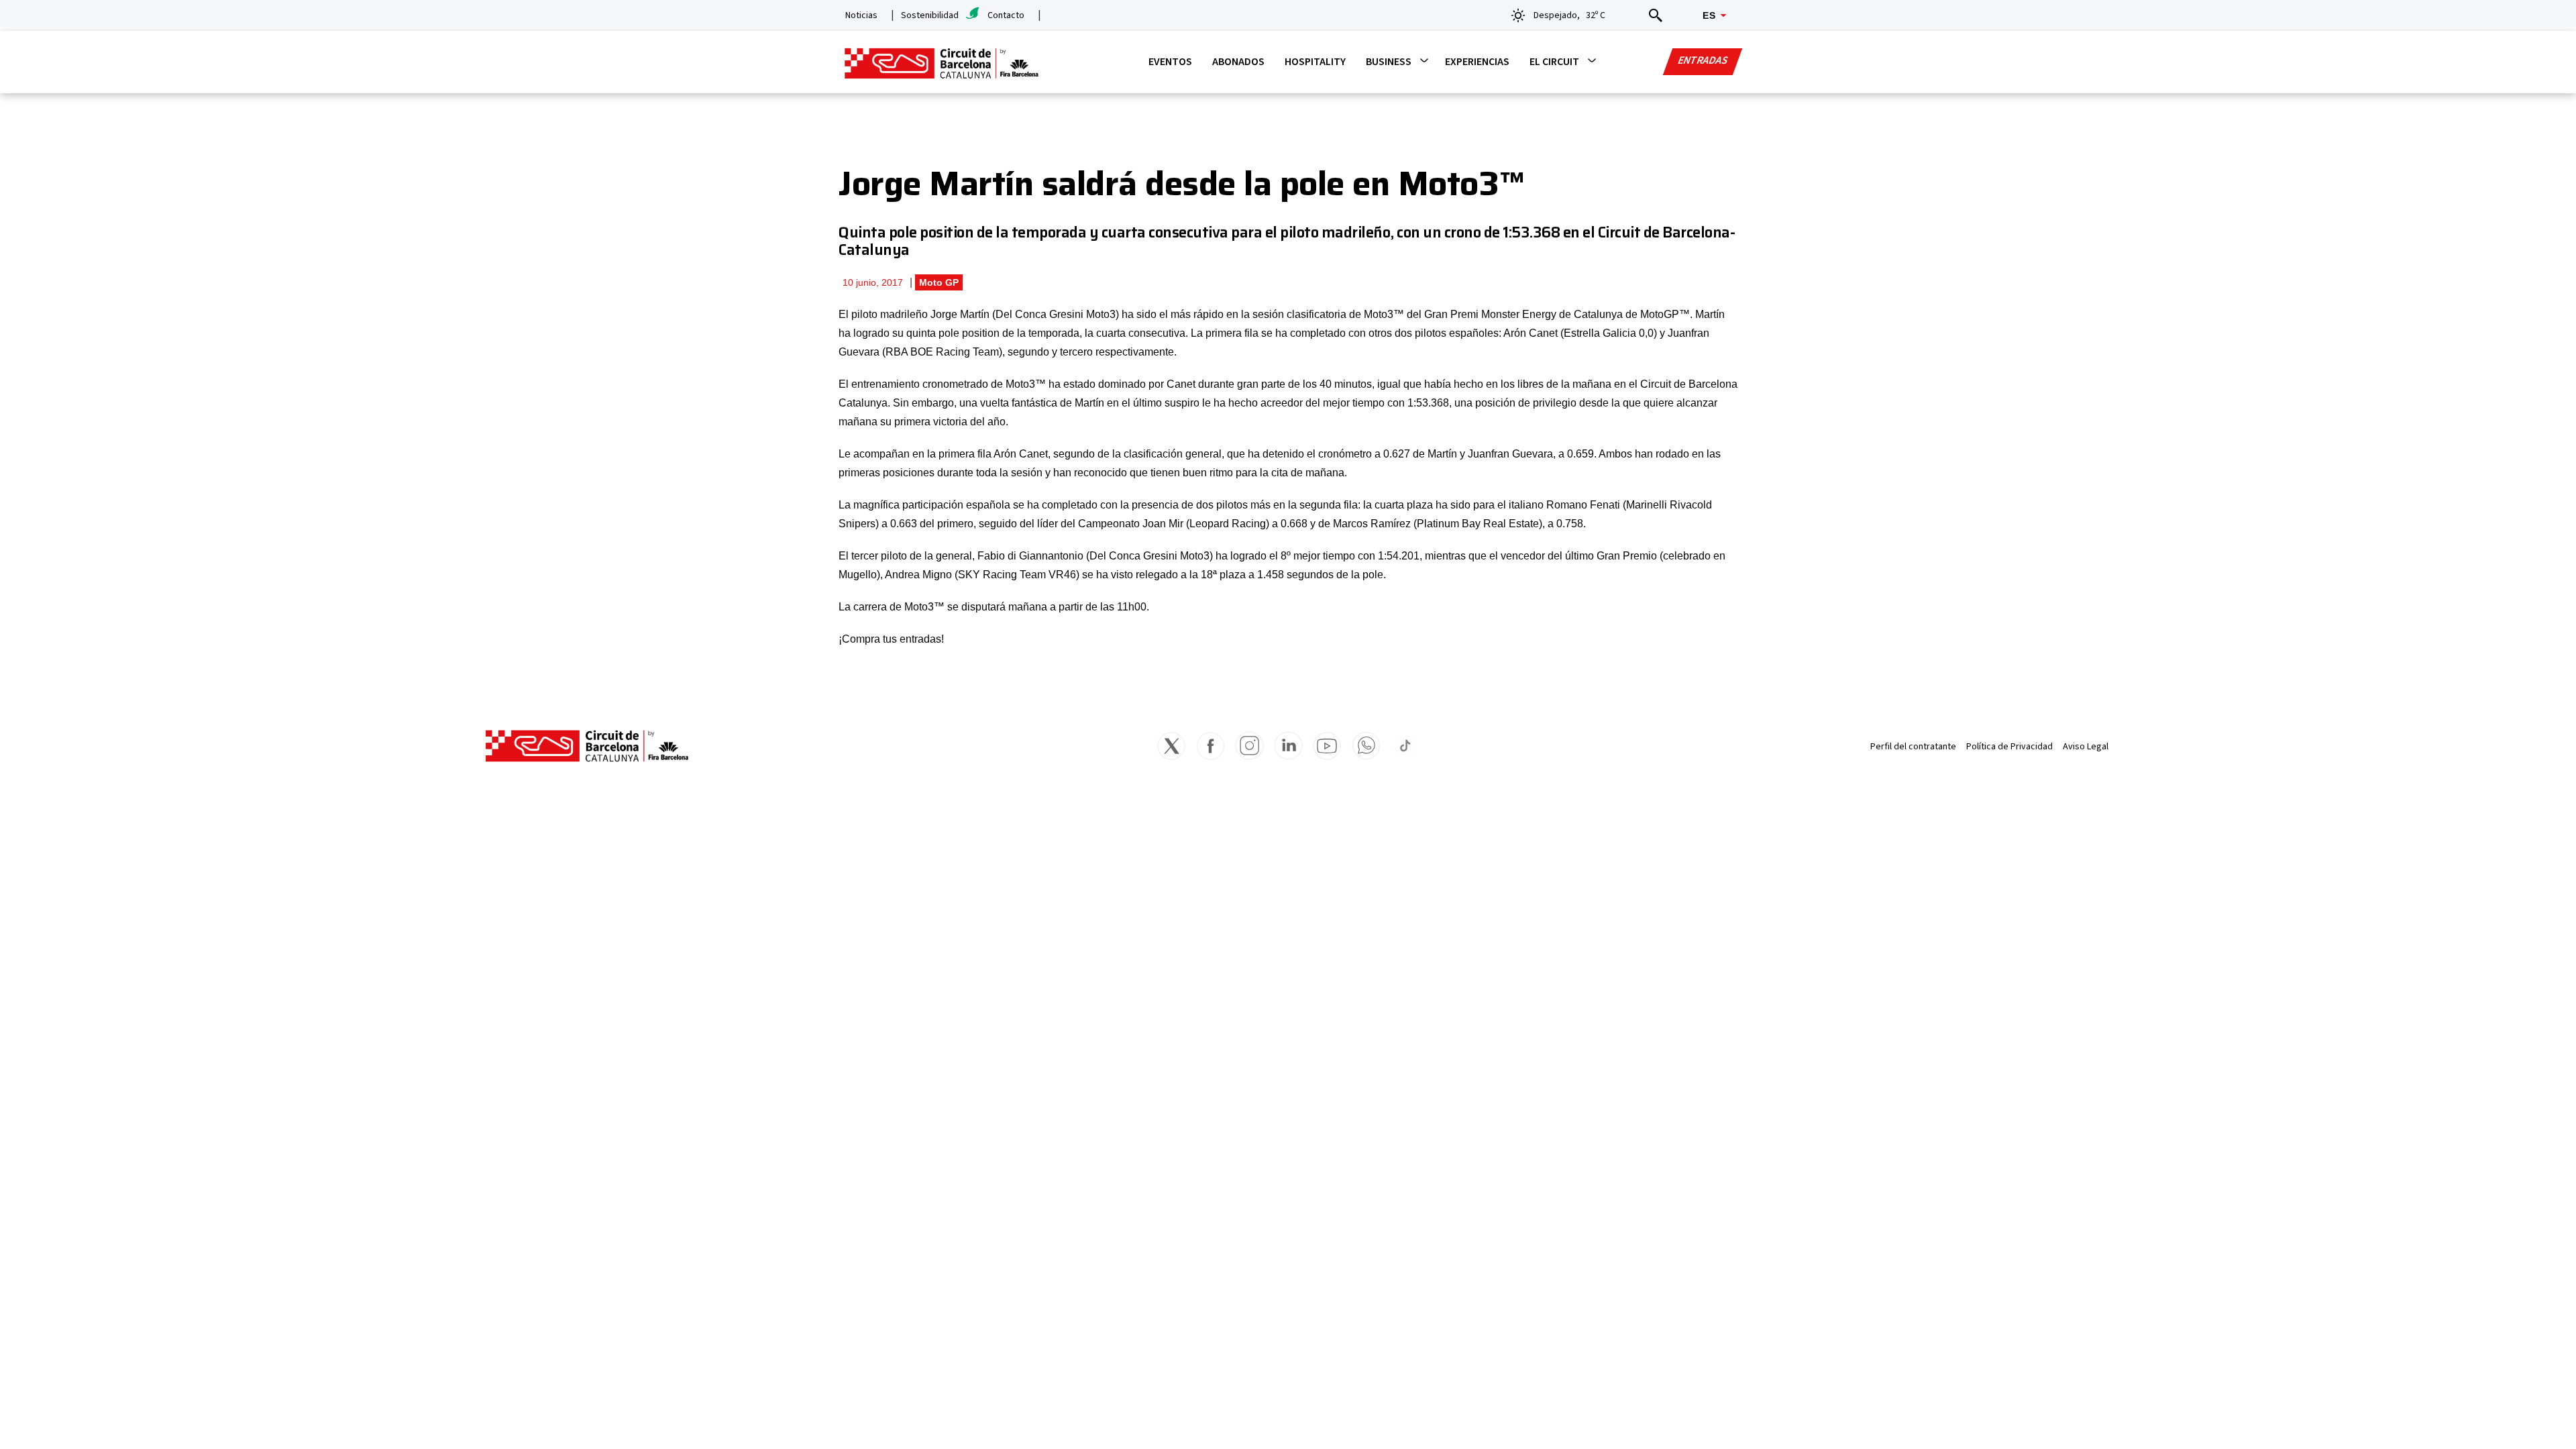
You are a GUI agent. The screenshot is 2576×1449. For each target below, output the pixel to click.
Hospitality (1315, 62)
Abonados (1238, 62)
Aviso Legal (2086, 747)
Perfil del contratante (1913, 747)
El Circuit (1554, 62)
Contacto (1006, 15)
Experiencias (1477, 62)
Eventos (1170, 62)
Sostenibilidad (930, 15)
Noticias (861, 15)
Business (1389, 62)
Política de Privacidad (2009, 747)
